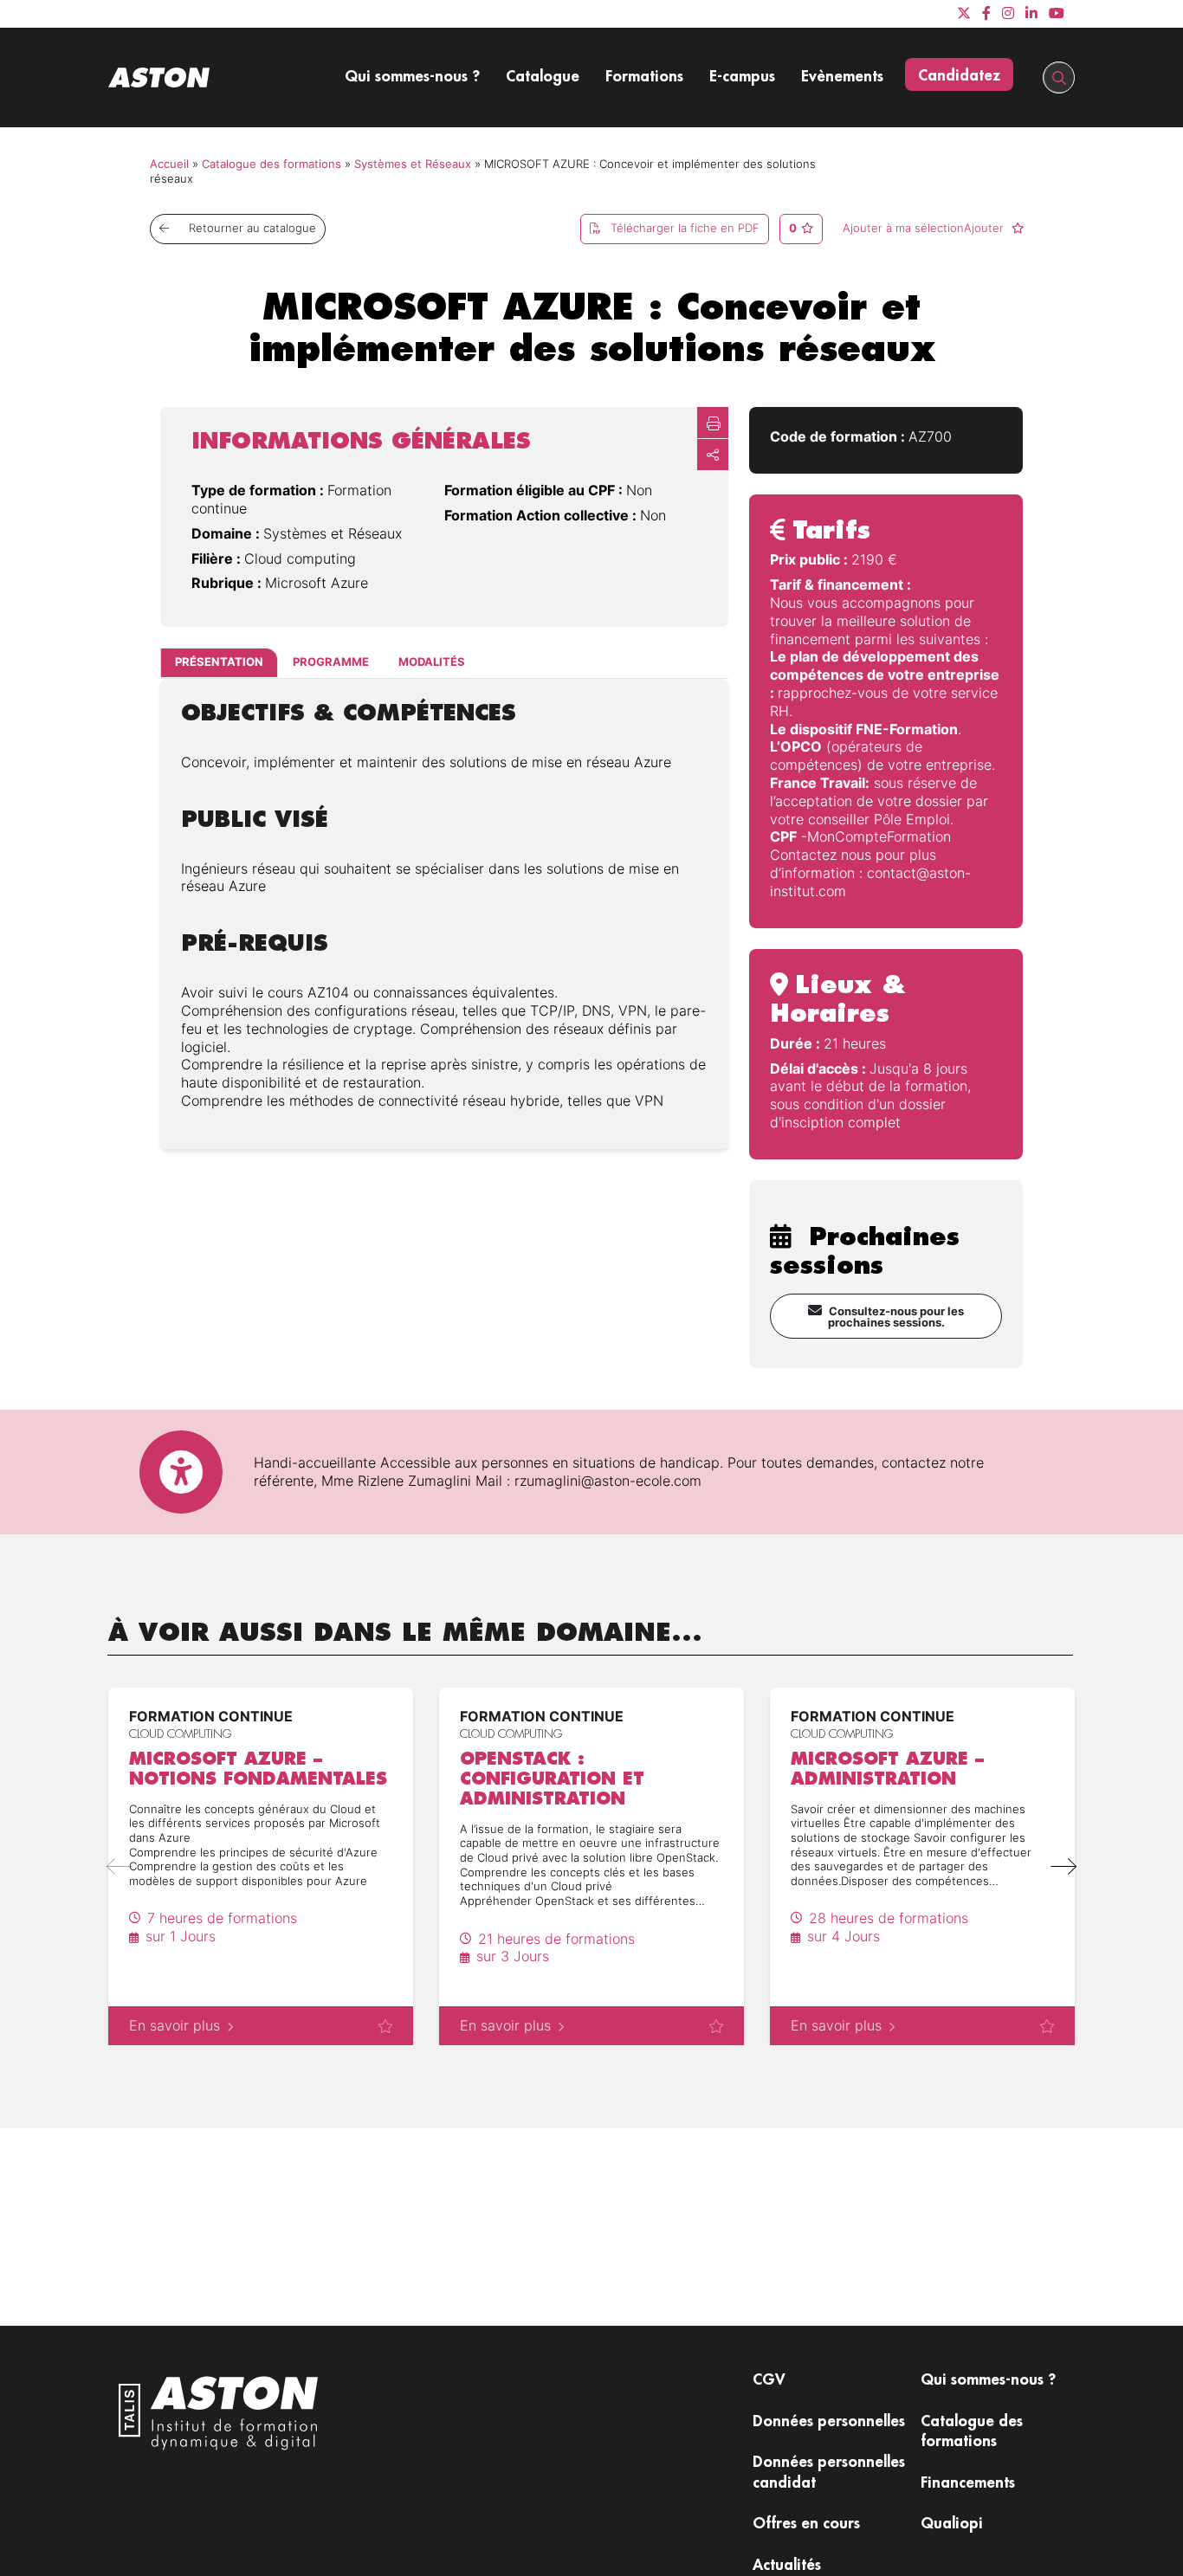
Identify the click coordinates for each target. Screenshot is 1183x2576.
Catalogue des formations (272, 164)
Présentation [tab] (219, 662)
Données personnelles (829, 2420)
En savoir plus (175, 2025)
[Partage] (713, 455)
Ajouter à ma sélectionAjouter (925, 228)
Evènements (842, 75)
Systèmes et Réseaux (413, 164)
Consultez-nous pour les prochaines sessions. (896, 1317)
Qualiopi (952, 2522)
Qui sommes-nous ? (412, 75)
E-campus (742, 75)
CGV (769, 2379)
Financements (968, 2482)
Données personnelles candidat (829, 2471)
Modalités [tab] (432, 662)
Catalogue (543, 75)
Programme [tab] (331, 662)
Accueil (169, 164)
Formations (644, 75)
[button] (1063, 1867)
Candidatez (959, 74)
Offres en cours (806, 2522)
